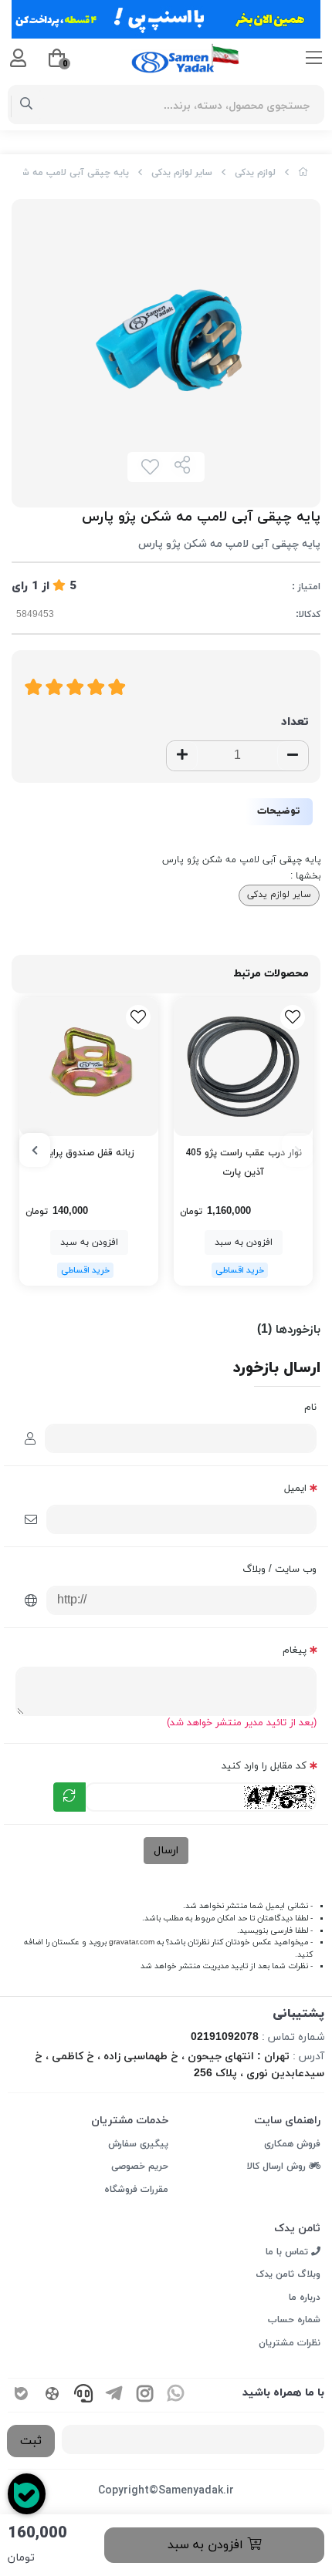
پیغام (295, 1650)
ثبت (31, 2441)
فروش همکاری (292, 2144)
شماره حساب (294, 2320)
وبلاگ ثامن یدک (288, 2274)
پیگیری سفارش (138, 2144)
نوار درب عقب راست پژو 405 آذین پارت (244, 1163)
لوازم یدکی (255, 173)
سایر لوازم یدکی (182, 173)
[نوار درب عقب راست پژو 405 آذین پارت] (243, 1067)
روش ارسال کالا (278, 2166)
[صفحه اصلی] (303, 173)
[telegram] (114, 2395)
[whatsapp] (176, 2395)
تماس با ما (288, 2252)
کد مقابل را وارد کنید (264, 1766)
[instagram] (145, 2395)
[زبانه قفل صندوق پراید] (89, 1067)
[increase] (182, 756)
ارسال (166, 1851)
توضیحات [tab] (279, 811)
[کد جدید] (69, 1797)
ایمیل (295, 1489)
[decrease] (293, 756)
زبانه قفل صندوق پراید (89, 1153)
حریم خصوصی (140, 2166)
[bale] (22, 2395)
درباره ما (305, 2298)
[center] (27, 105)
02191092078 (225, 2037)
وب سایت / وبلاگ (279, 1570)
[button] (297, 1150)
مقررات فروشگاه (136, 2190)
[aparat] (53, 2395)
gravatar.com (132, 1942)
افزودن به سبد (207, 2545)
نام (310, 1408)
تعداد (295, 722)
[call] (83, 2395)
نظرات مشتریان (290, 2343)
